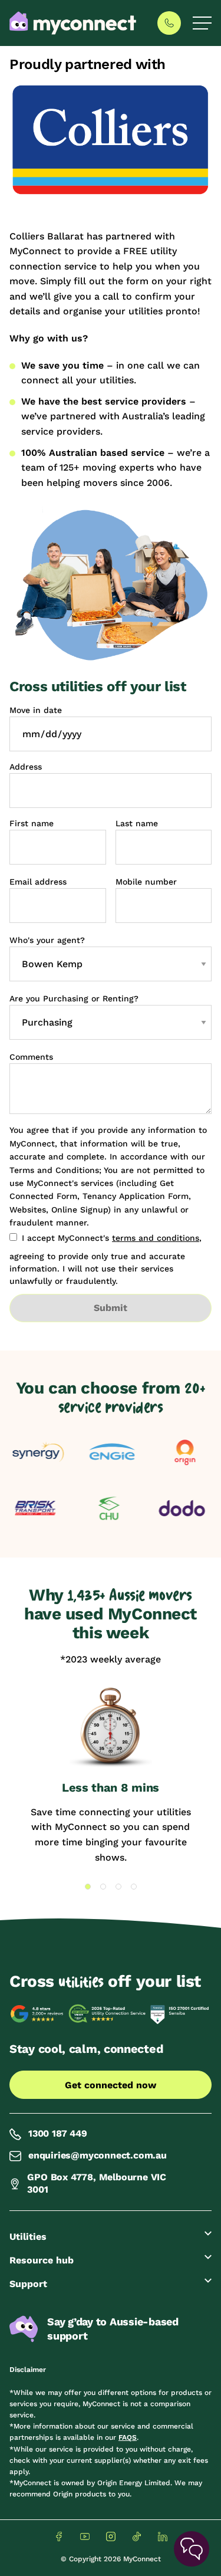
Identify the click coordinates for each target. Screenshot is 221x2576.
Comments (31, 1057)
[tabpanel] (111, 1775)
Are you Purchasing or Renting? (74, 998)
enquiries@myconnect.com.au (98, 2155)
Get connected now (111, 2085)
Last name (137, 823)
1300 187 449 (58, 2133)
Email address (38, 882)
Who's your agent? (47, 940)
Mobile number (146, 882)
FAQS (128, 2437)
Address (26, 767)
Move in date (36, 710)
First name (32, 823)
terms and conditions (156, 1238)
